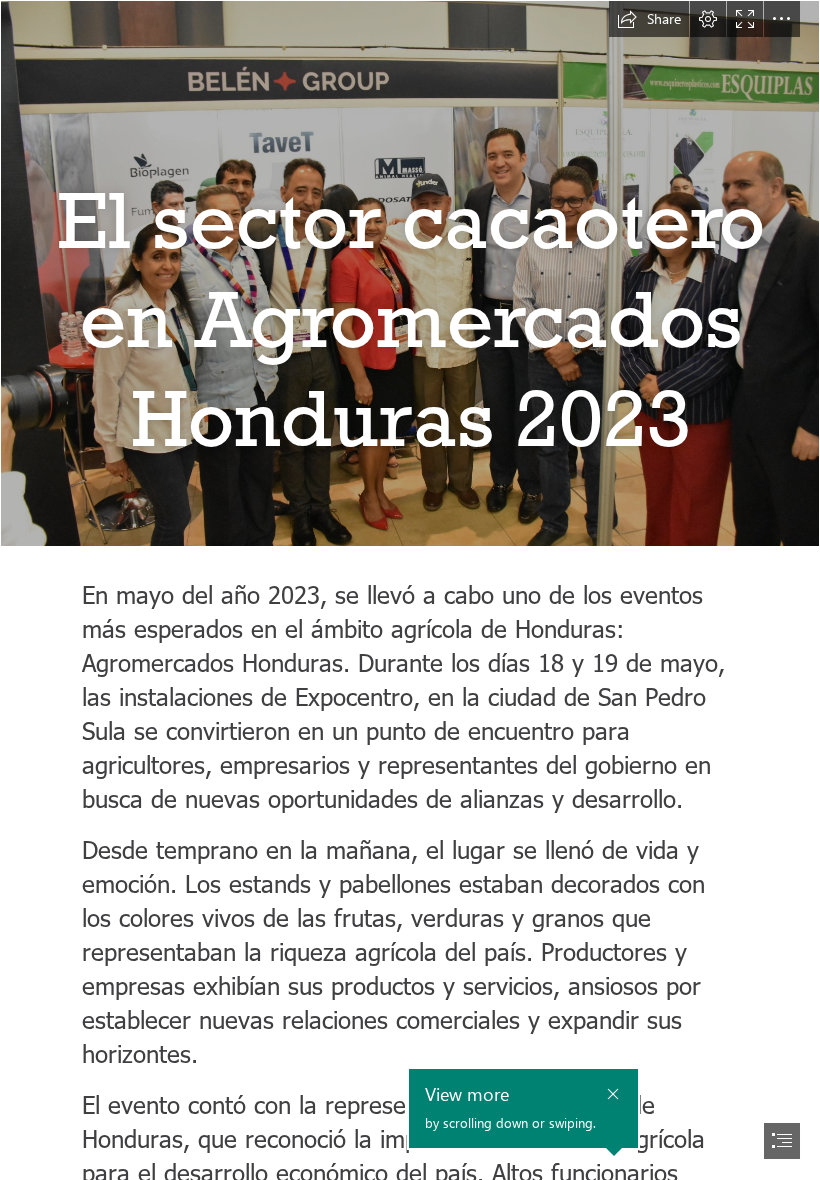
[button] (649, 19)
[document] (410, 590)
